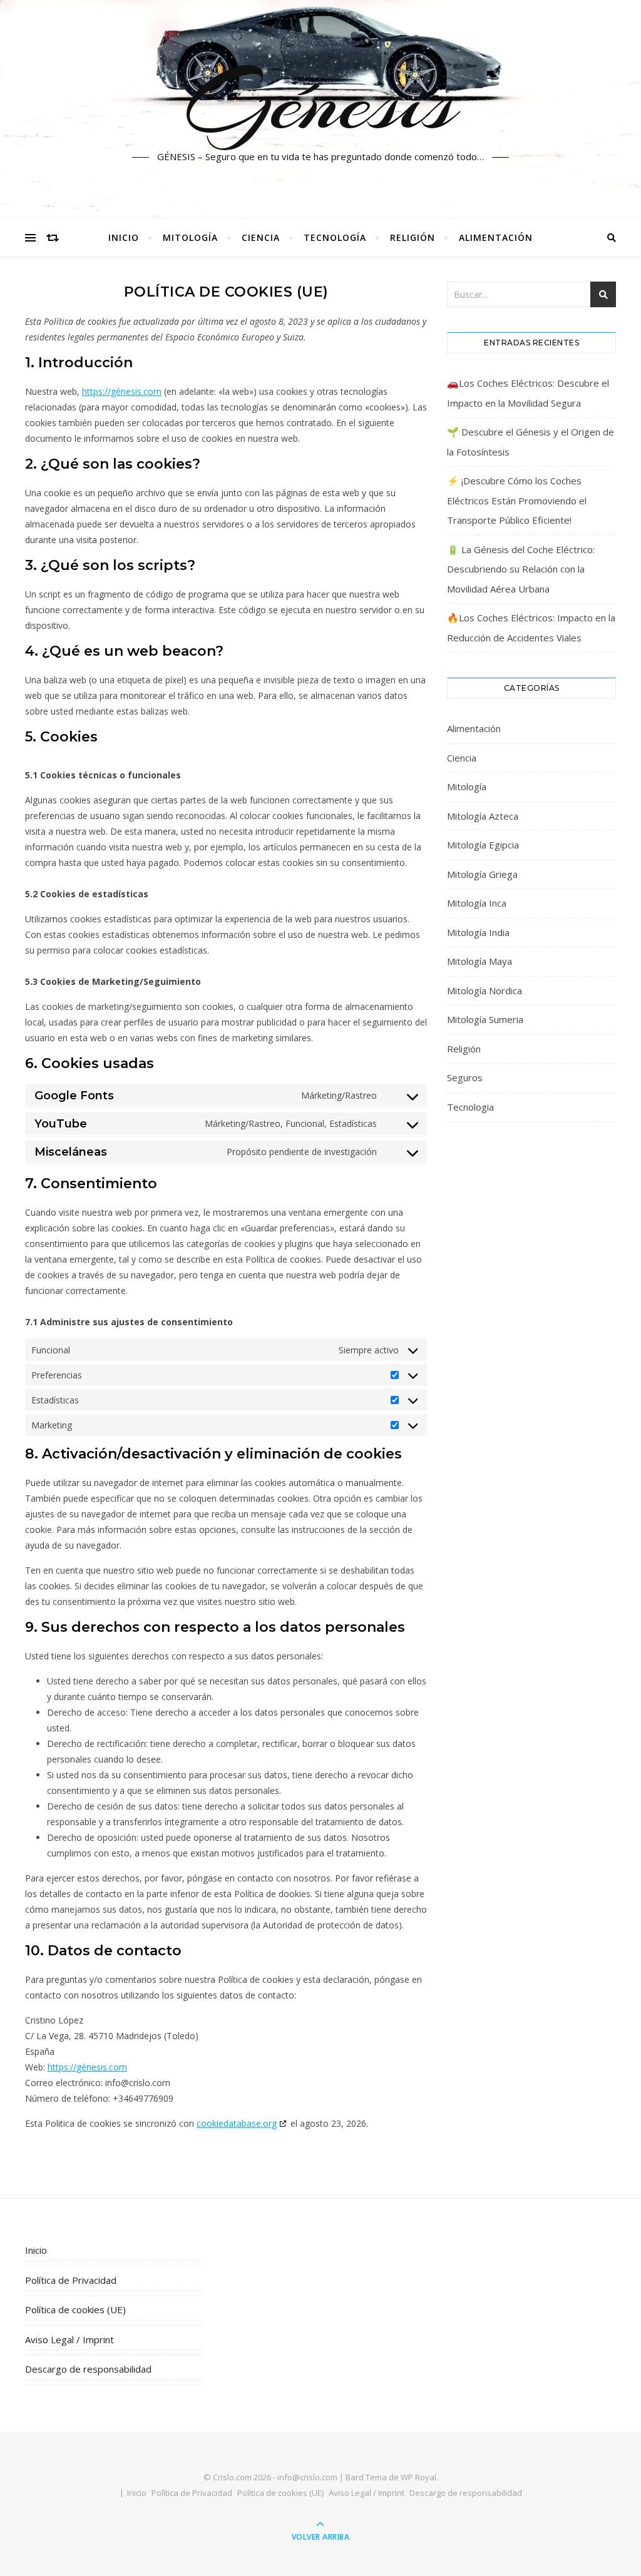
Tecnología (335, 237)
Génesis (321, 102)
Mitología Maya (479, 961)
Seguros (465, 1077)
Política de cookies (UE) (75, 2309)
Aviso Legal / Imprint (69, 2339)
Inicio (124, 237)
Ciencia (261, 237)
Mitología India (478, 932)
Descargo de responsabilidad (88, 2369)
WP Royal (418, 2477)
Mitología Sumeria (485, 1019)
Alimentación (496, 237)
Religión (413, 237)
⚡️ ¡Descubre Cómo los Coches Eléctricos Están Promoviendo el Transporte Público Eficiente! (517, 500)
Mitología (190, 237)
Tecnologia (470, 1107)
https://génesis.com (122, 391)
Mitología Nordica (485, 990)
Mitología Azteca (483, 816)
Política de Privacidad (71, 2280)
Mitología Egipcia (483, 845)
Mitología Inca (477, 903)
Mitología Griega (482, 874)
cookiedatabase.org (237, 2123)
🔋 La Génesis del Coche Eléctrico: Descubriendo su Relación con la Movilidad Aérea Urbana (521, 569)
